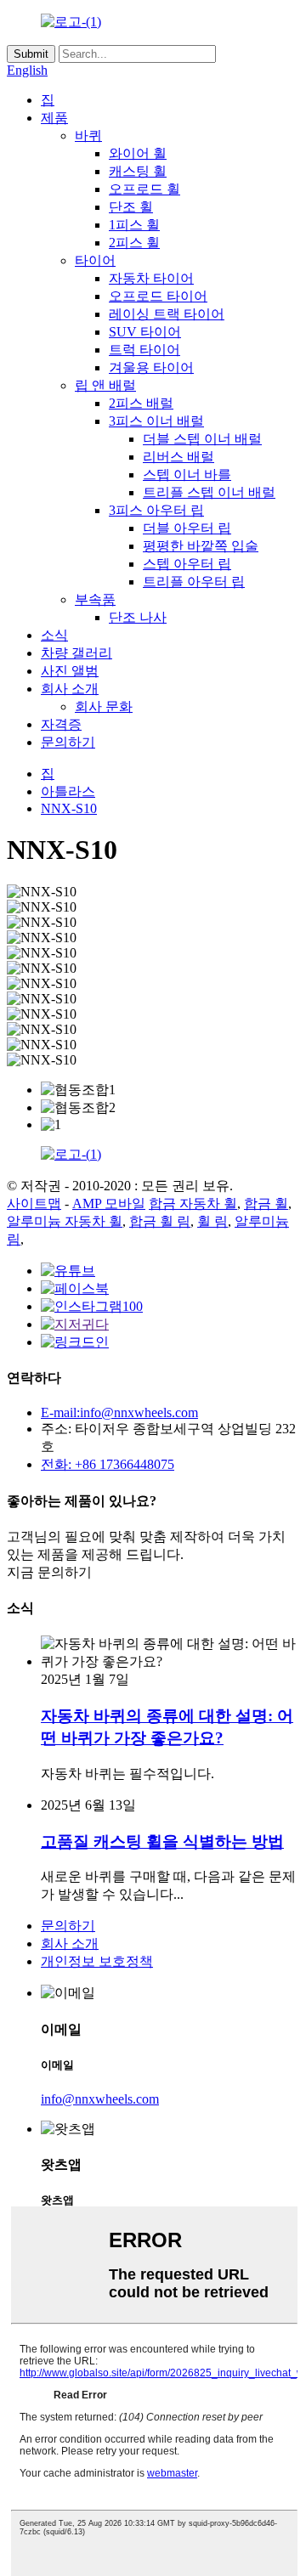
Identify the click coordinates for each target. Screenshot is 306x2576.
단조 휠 (131, 207)
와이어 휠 (138, 153)
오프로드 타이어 (158, 296)
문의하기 (68, 742)
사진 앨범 (70, 671)
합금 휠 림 (160, 1221)
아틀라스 (68, 791)
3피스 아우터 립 (156, 510)
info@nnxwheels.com (100, 2099)
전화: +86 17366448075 (108, 1464)
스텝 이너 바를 (187, 475)
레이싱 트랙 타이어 (167, 314)
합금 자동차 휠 (193, 1203)
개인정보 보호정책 (97, 1961)
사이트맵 (34, 1203)
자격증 (61, 724)
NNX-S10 (69, 808)
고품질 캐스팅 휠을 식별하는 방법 (162, 1842)
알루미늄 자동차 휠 (65, 1221)
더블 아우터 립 (187, 528)
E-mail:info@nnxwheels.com (119, 1412)
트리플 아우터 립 (194, 582)
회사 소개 (70, 689)
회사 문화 (104, 706)
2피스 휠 (134, 243)
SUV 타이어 (145, 332)
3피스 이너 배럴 (156, 421)
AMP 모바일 (109, 1203)
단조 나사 (138, 617)
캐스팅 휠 (138, 171)
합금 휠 (266, 1203)
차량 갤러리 (76, 653)
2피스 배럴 (141, 403)
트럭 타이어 (144, 350)
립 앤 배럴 (105, 385)
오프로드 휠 (144, 189)
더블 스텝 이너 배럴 (202, 439)
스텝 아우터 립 (187, 564)
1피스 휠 (134, 225)
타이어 (95, 260)
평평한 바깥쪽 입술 (201, 546)
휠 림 (212, 1221)
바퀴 (88, 136)
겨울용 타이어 (151, 367)
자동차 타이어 (151, 278)
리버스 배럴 (178, 457)
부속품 (95, 599)
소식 (54, 635)
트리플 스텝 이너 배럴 (209, 492)
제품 (54, 118)
